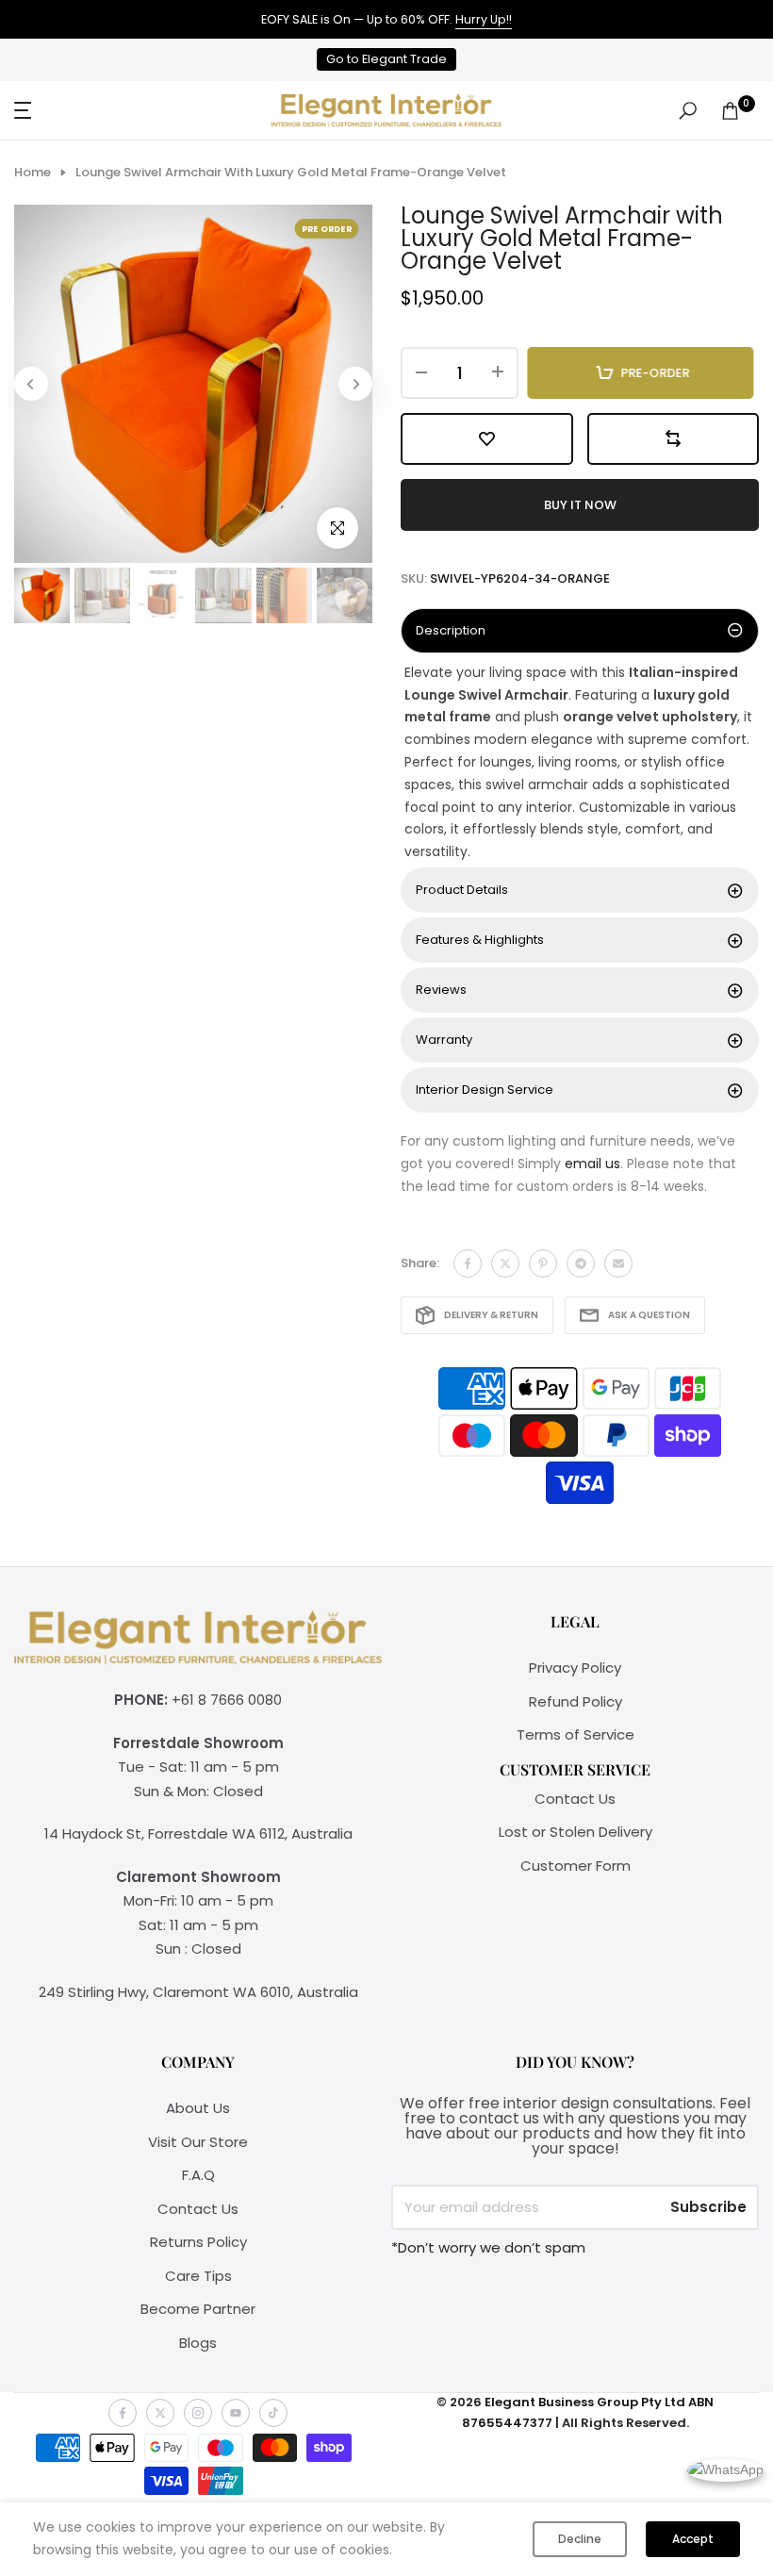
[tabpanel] (580, 763)
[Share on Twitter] (505, 1263)
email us (592, 1164)
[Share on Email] (618, 1263)
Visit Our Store (198, 2142)
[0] (730, 111)
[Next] (355, 384)
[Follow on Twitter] (160, 2413)
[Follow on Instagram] (198, 2413)
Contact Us (575, 1799)
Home (33, 173)
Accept (693, 2539)
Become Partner (198, 2309)
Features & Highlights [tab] (480, 940)
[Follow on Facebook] (123, 2413)
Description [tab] (451, 630)
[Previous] (31, 384)
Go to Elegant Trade (386, 59)
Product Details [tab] (462, 890)
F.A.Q (198, 2175)
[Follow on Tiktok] (273, 2413)
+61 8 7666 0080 (227, 1700)
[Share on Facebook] (468, 1263)
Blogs (198, 2343)
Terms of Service (576, 1734)
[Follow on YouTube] (236, 2413)
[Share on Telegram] (581, 1263)
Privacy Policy (575, 1668)
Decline (580, 2539)
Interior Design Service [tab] (485, 1090)
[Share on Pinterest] (543, 1263)
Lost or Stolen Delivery (576, 1832)
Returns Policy (198, 2242)
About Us (198, 2108)
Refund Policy (576, 1701)
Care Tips (198, 2276)
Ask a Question (649, 1315)
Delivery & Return (491, 1315)
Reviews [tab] (441, 990)
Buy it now (580, 505)
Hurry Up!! (484, 19)
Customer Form (576, 1866)
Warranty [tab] (444, 1040)
